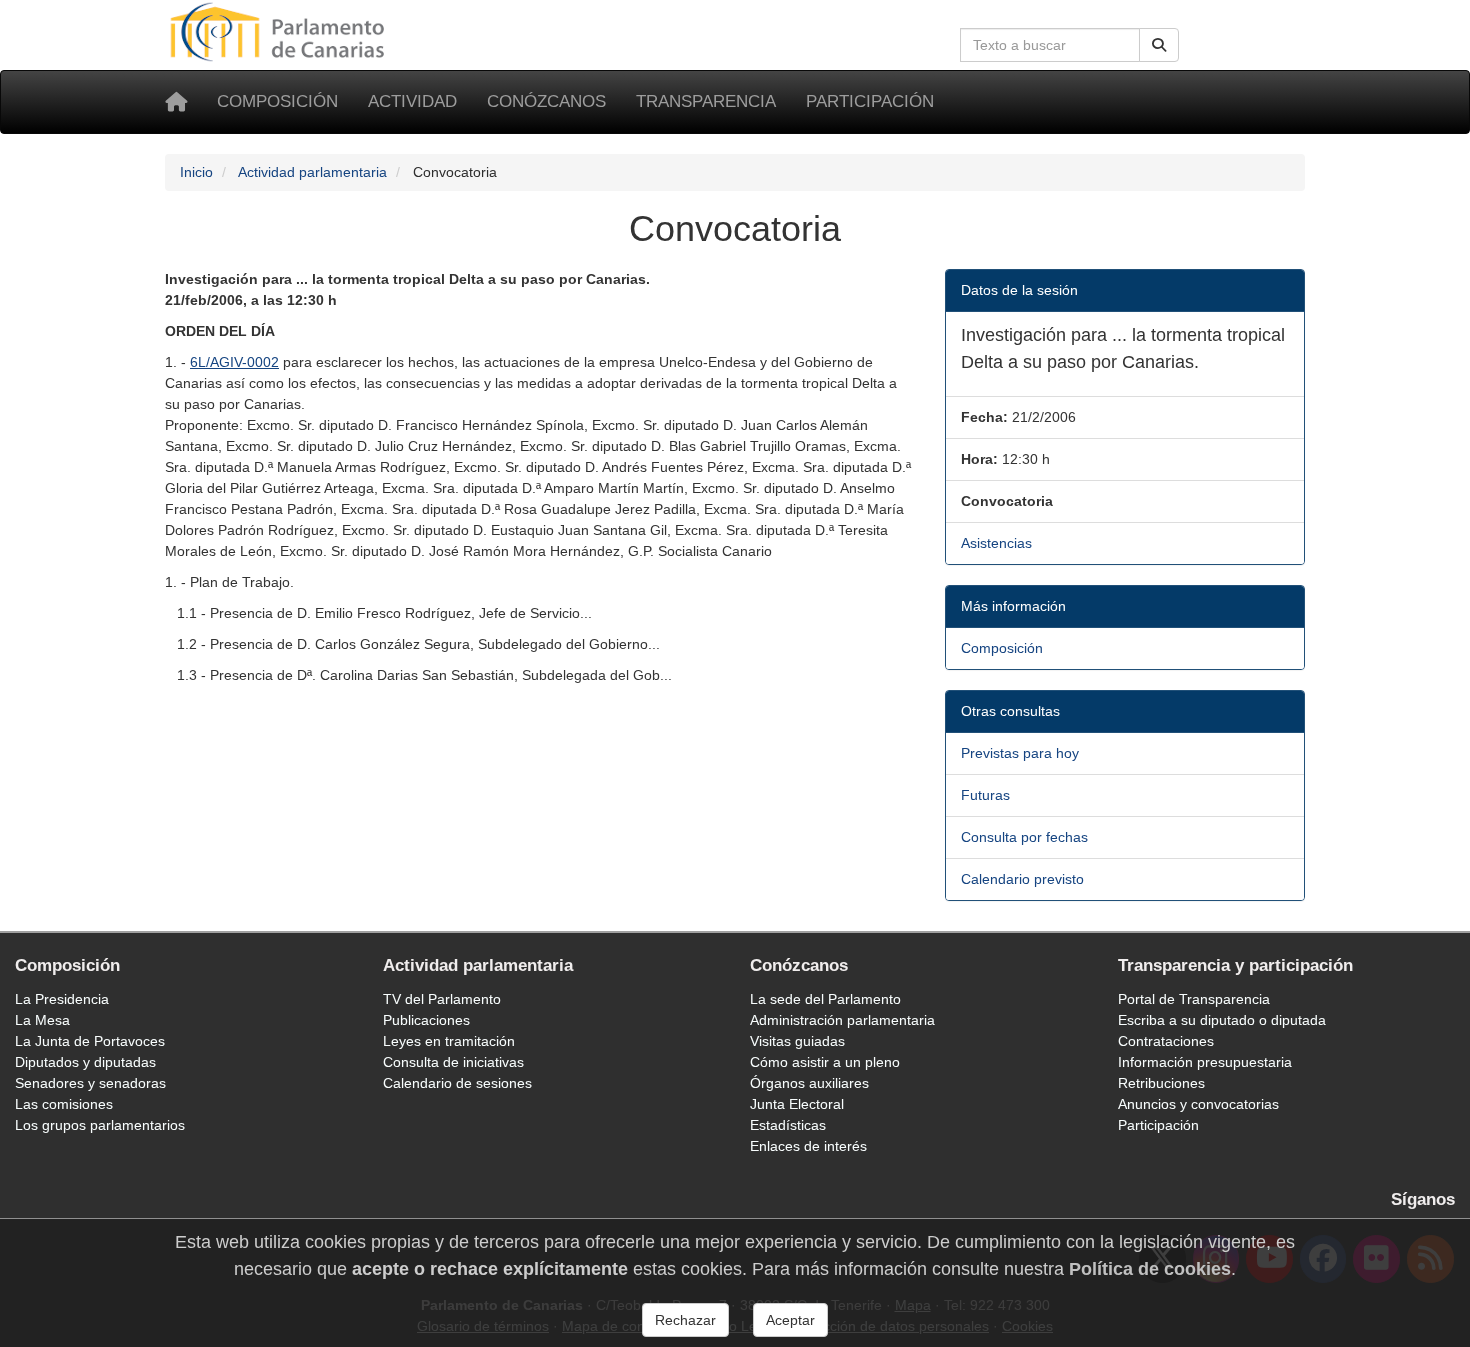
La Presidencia (62, 999)
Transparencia (706, 101)
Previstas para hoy (1020, 753)
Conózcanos (546, 101)
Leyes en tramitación (449, 1041)
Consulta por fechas (1024, 837)
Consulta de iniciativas (453, 1062)
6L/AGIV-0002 (234, 362)
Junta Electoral (797, 1104)
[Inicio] (176, 102)
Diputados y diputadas (85, 1062)
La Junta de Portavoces (90, 1041)
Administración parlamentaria (842, 1020)
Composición (277, 101)
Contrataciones (1166, 1041)
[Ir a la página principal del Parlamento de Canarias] (280, 31)
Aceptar (790, 1320)
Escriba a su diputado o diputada (1222, 1020)
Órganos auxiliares (809, 1083)
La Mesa (42, 1020)
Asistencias (996, 543)
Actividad (412, 101)
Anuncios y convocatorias (1198, 1104)
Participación (870, 101)
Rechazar (685, 1320)
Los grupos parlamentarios (100, 1125)
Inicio (196, 172)
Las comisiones (64, 1104)
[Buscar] (1159, 45)
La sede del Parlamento (825, 999)
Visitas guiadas (797, 1041)
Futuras (985, 795)
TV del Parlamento (442, 999)
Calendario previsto (1022, 879)
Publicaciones (426, 1020)
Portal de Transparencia (1194, 999)
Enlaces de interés (808, 1146)
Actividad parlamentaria (312, 172)
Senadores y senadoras (90, 1083)
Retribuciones (1161, 1083)
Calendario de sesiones (457, 1083)
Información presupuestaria (1205, 1062)
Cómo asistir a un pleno (825, 1062)
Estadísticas (788, 1125)
